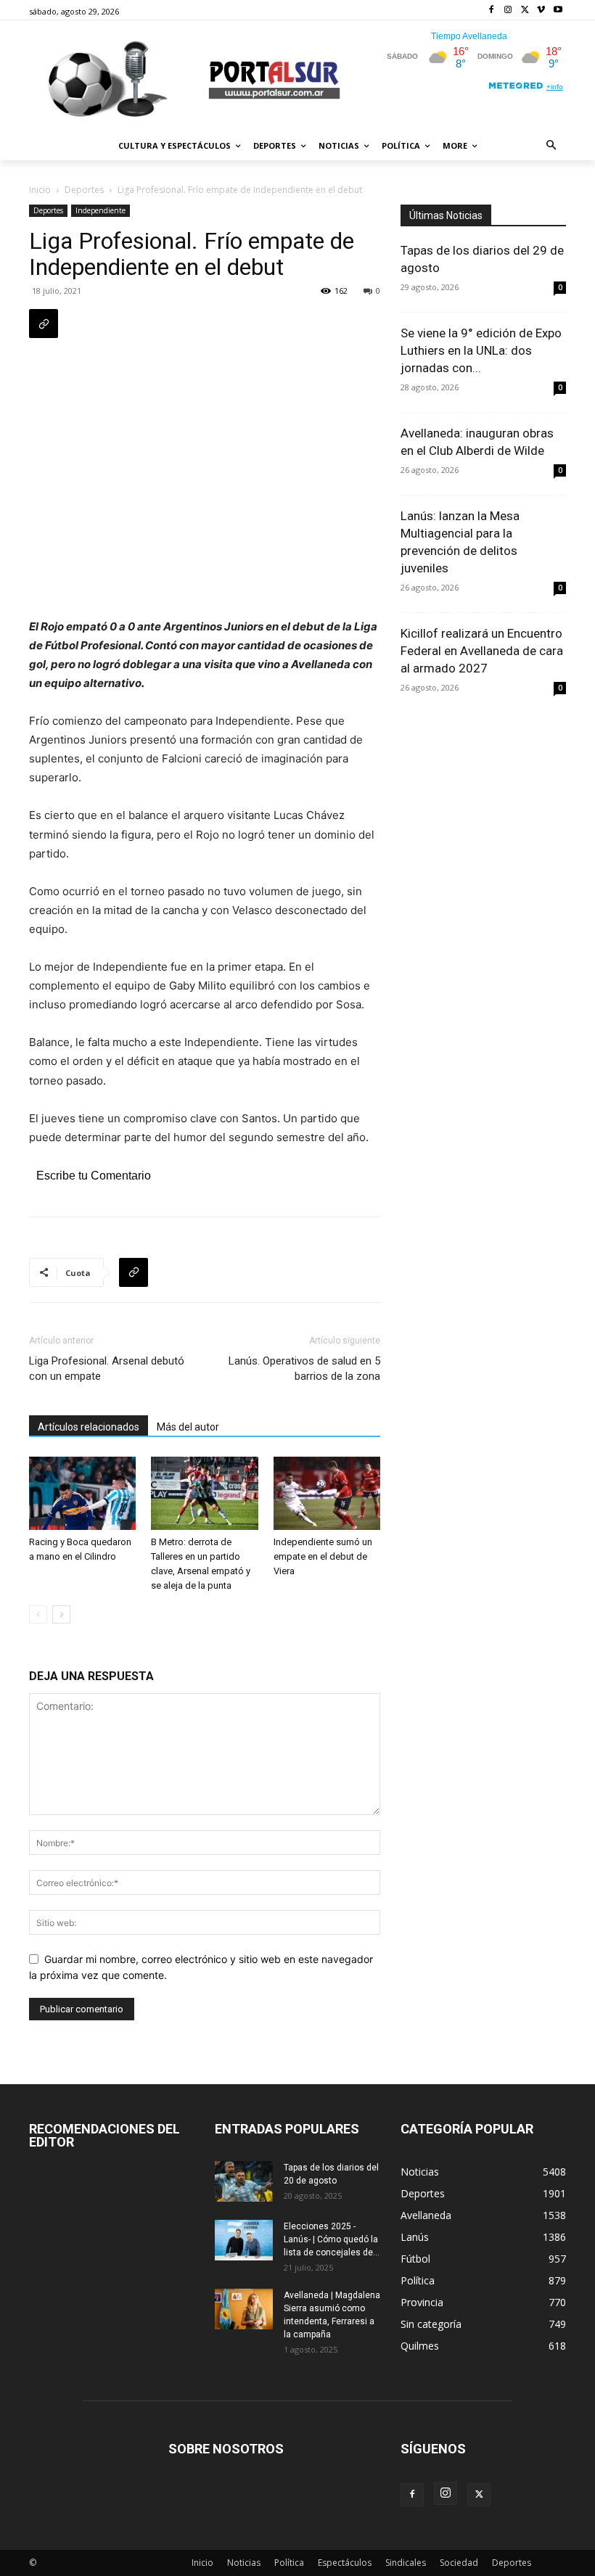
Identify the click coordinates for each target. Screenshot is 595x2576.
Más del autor (188, 1427)
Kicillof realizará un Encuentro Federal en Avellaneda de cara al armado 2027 (482, 651)
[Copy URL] (44, 324)
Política (289, 2563)
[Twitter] (525, 11)
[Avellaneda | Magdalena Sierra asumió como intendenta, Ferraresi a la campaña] (244, 2309)
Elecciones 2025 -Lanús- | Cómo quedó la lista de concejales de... (332, 2239)
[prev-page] (38, 1614)
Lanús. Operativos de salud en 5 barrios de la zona (304, 1369)
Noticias (244, 2563)
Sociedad (459, 2563)
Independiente (100, 210)
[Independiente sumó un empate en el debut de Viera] (327, 1493)
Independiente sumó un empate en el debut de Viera (323, 1556)
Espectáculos (345, 2563)
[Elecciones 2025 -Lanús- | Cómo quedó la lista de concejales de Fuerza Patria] (244, 2240)
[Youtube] (558, 11)
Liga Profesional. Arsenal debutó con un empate (107, 1369)
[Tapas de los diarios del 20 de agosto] (244, 2181)
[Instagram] (508, 11)
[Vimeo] (541, 11)
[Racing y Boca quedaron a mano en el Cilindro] (82, 1493)
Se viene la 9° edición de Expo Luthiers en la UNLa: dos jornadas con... (481, 350)
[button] (552, 146)
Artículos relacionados (89, 1427)
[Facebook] (492, 11)
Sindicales (406, 2563)
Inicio (40, 190)
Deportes (84, 190)
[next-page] (61, 1614)
